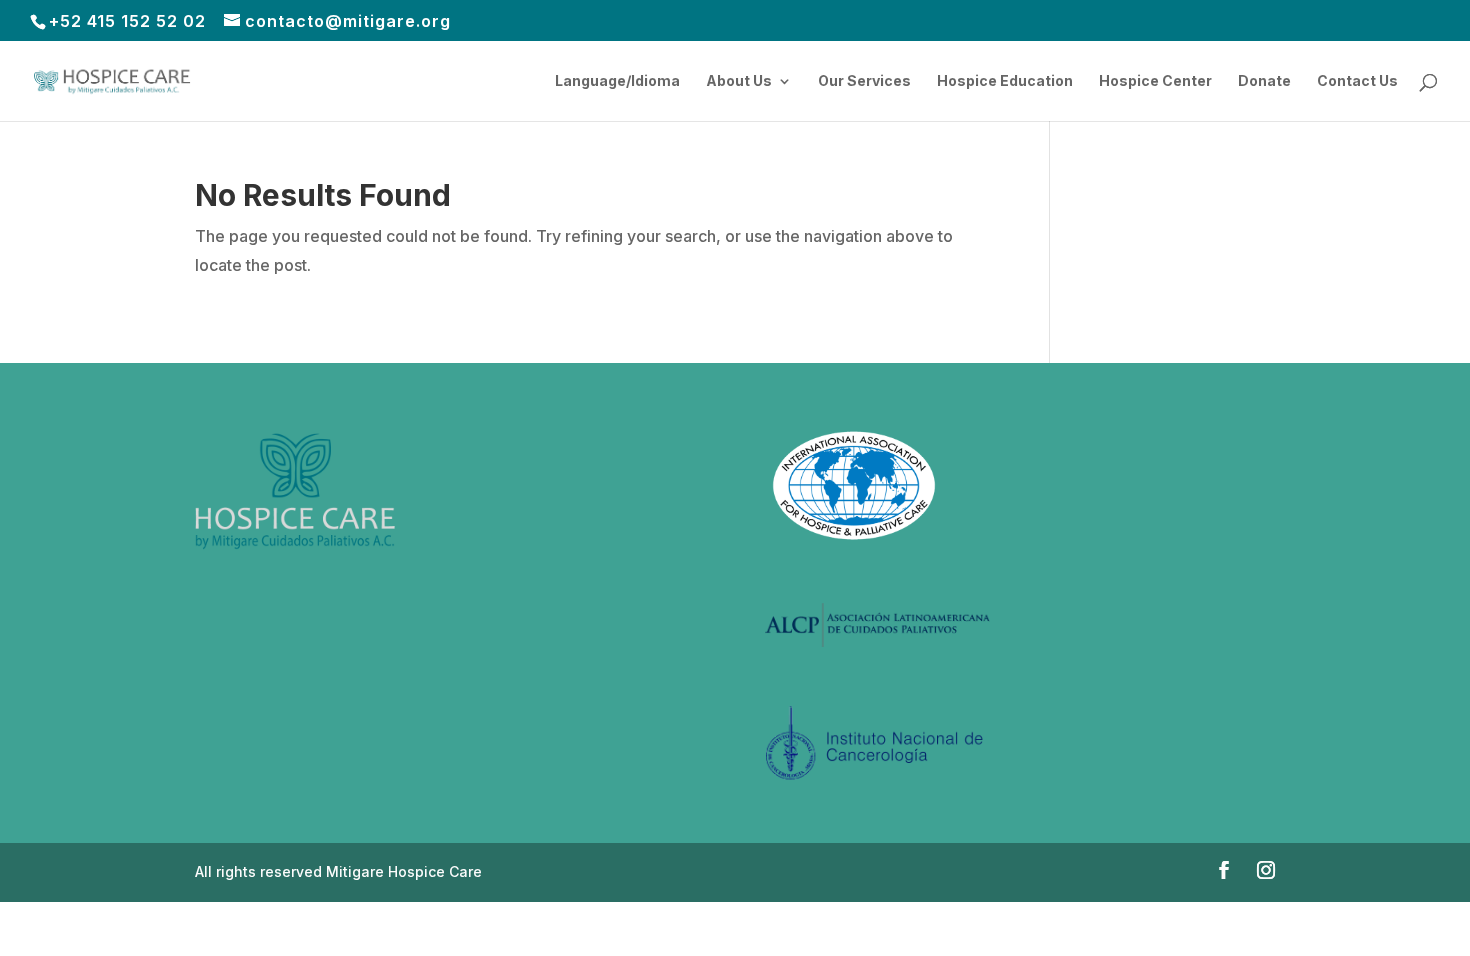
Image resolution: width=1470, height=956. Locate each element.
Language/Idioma (617, 81)
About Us (739, 81)
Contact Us (1357, 81)
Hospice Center (1155, 81)
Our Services (864, 81)
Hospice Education (1005, 81)
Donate (1264, 81)
